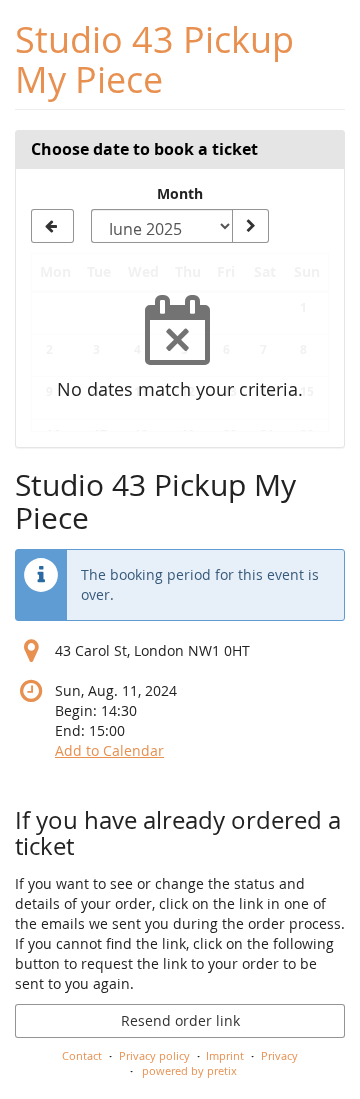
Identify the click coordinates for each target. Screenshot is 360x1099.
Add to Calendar (109, 750)
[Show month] (250, 226)
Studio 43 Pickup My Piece (154, 59)
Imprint (225, 1055)
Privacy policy (154, 1055)
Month (180, 193)
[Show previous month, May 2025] (52, 226)
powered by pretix (189, 1070)
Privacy (279, 1055)
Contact (82, 1055)
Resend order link (180, 1020)
